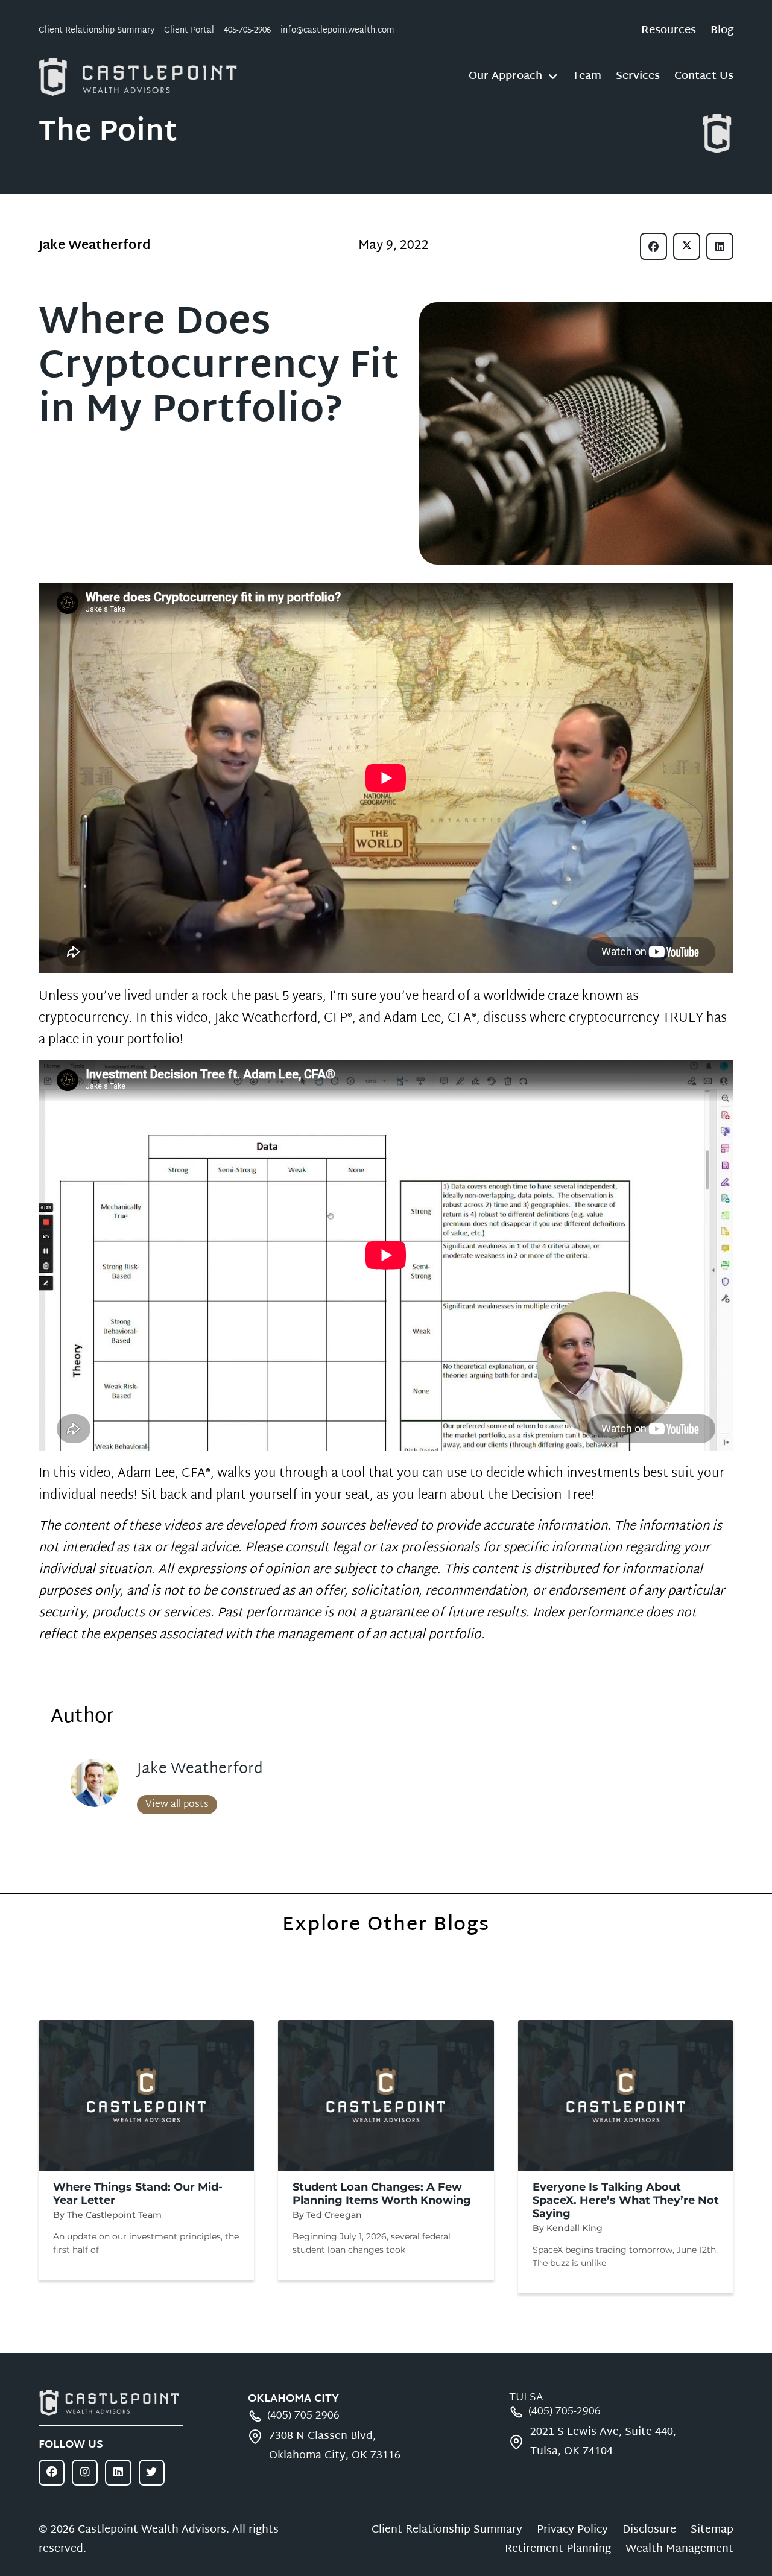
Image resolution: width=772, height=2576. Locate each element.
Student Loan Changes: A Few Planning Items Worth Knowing (382, 2194)
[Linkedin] (118, 2473)
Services (638, 77)
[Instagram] (85, 2473)
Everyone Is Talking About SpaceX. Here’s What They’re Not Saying (626, 2200)
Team (587, 77)
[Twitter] (152, 2473)
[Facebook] (52, 2473)
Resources (669, 31)
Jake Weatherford (200, 1770)
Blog (722, 31)
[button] (653, 246)
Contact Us (704, 77)
